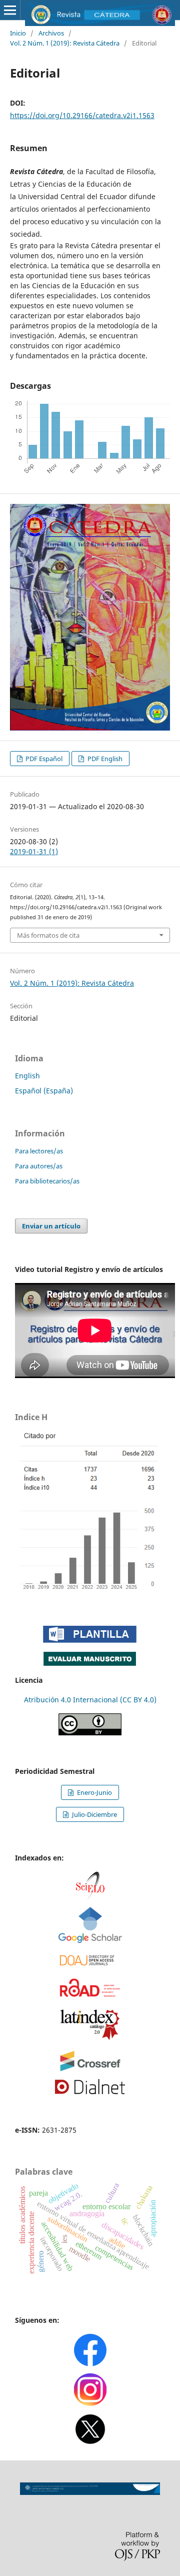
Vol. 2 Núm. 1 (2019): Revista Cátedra (65, 43)
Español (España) (44, 1091)
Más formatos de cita (48, 935)
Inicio (18, 33)
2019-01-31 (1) (34, 851)
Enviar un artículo (51, 1226)
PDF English (104, 759)
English (27, 1076)
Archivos (51, 33)
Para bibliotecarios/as (47, 1181)
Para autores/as (39, 1166)
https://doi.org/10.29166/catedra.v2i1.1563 (82, 115)
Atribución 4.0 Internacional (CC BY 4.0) (90, 1700)
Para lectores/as (39, 1151)
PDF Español (43, 759)
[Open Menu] (10, 10)
